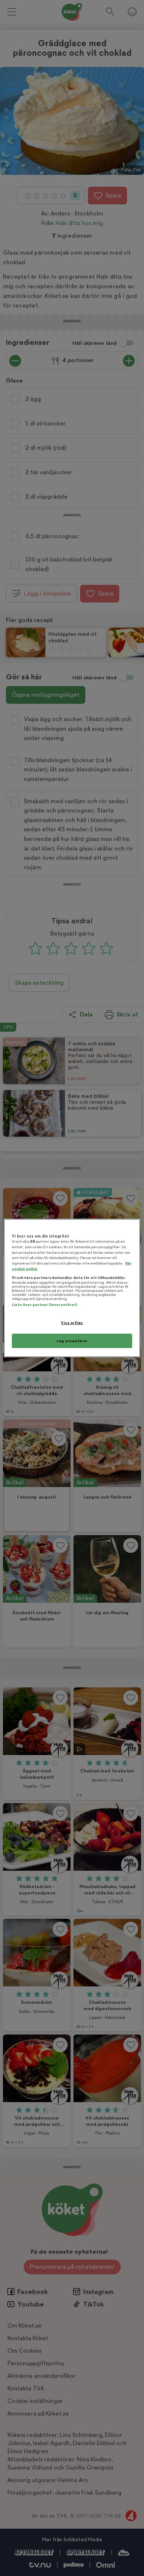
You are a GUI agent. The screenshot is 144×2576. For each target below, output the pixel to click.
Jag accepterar (72, 1341)
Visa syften (72, 1323)
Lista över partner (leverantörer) (44, 1305)
